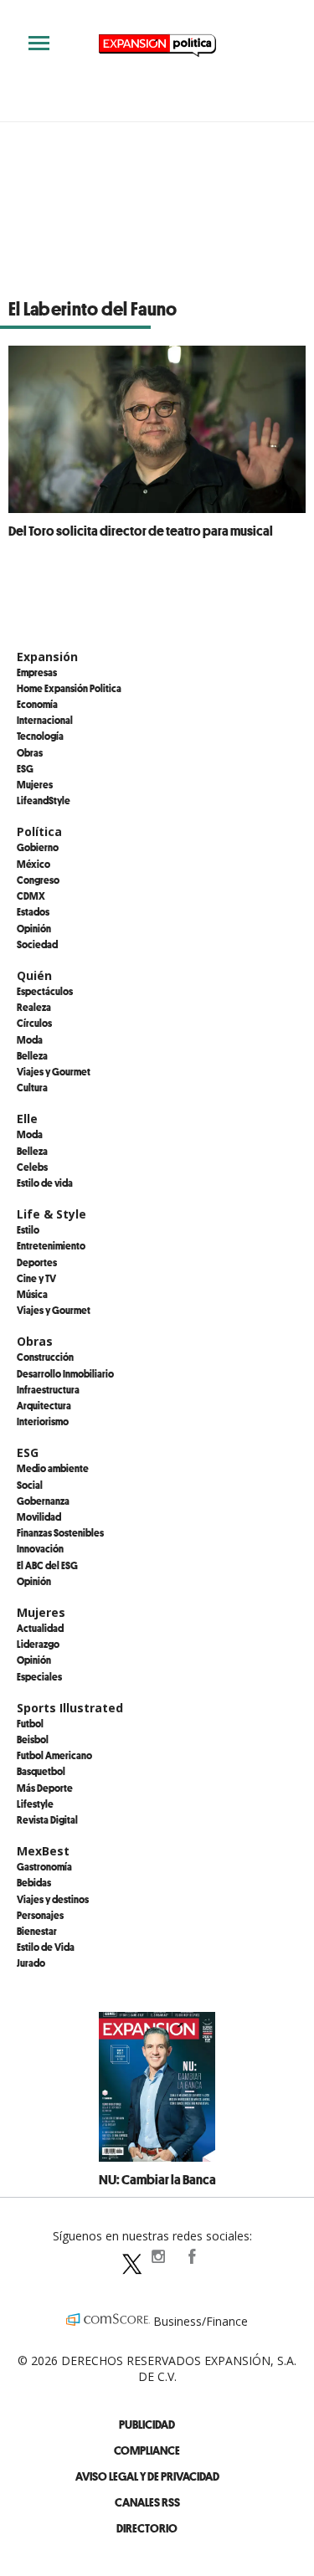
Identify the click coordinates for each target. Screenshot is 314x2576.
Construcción (45, 1357)
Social (30, 1485)
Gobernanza (43, 1501)
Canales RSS (147, 2502)
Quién (34, 975)
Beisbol (33, 1739)
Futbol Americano (54, 1755)
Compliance (147, 2450)
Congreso (38, 880)
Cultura (32, 1087)
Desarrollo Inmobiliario (65, 1373)
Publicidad (147, 2424)
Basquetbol (41, 1771)
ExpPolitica (124, 2256)
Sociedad (37, 944)
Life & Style (51, 1214)
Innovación (40, 1548)
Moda (30, 1039)
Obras (30, 752)
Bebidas (34, 1882)
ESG (25, 768)
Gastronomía (44, 1866)
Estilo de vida (45, 1183)
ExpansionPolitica (191, 2256)
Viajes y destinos (53, 1899)
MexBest (43, 1851)
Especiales (39, 1676)
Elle (27, 1119)
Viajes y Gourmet (54, 1071)
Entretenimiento (51, 1245)
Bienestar (37, 1931)
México (33, 864)
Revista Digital (47, 1819)
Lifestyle (35, 1804)
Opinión (34, 928)
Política (39, 831)
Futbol (30, 1723)
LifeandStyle (44, 800)
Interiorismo (43, 1421)
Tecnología (40, 736)
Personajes (40, 1915)
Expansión (47, 657)
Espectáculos (45, 991)
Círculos (34, 1023)
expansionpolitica (157, 2256)
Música (32, 1294)
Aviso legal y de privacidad (147, 2476)
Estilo (28, 1229)
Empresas (37, 672)
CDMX (31, 895)
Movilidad (39, 1516)
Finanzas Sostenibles (60, 1532)
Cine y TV (36, 1278)
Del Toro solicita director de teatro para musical (141, 531)
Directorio (147, 2528)
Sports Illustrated (70, 1708)
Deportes (37, 1262)
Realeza (34, 1007)
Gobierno (38, 847)
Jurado (31, 1963)
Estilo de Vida (46, 1947)
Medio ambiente (53, 1468)
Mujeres (35, 784)
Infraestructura (48, 1389)
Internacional (45, 720)
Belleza (32, 1055)
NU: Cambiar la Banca (157, 2179)
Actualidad (40, 1628)
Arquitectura (44, 1405)
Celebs (32, 1167)
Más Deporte (45, 1788)
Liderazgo (38, 1644)
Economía (37, 704)
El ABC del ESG (47, 1565)
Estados (33, 911)
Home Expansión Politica (69, 688)
